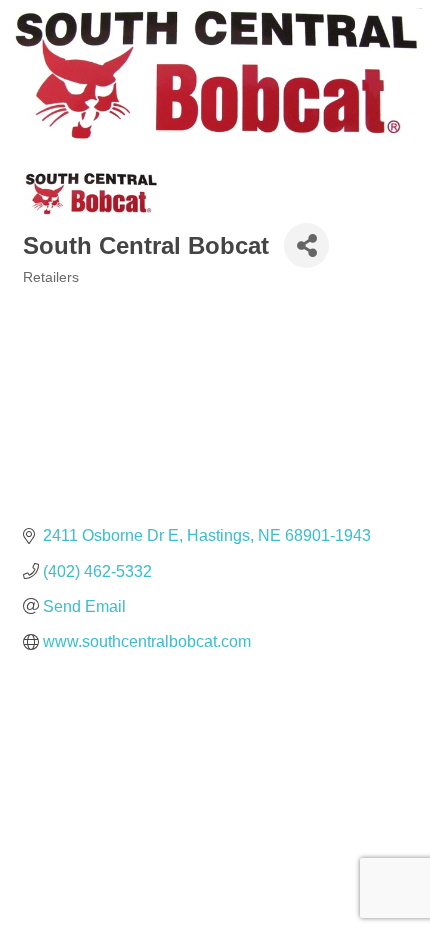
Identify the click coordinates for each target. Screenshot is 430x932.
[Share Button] (306, 245)
